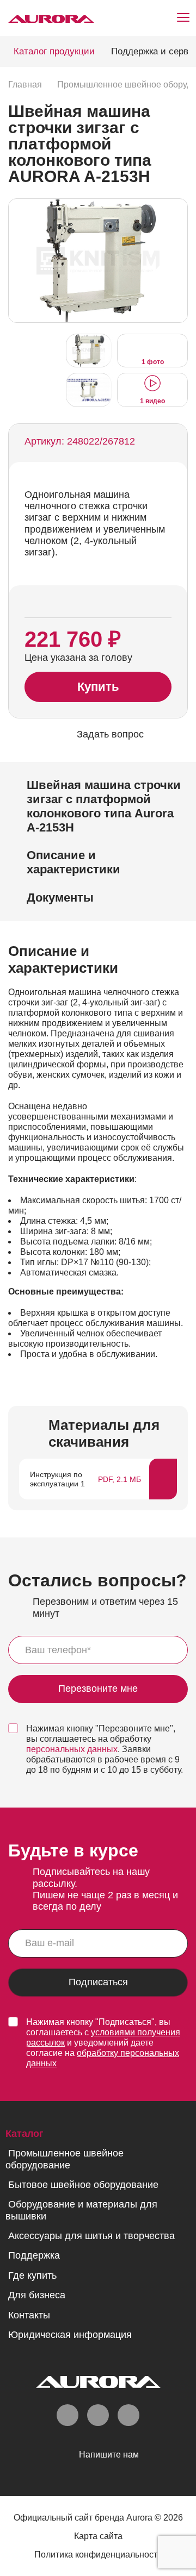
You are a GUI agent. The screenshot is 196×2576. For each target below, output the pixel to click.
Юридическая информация (70, 2335)
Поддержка (34, 2255)
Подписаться (98, 1982)
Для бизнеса (37, 2295)
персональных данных (72, 1749)
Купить (98, 687)
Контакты (29, 2315)
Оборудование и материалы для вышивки (81, 2210)
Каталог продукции (54, 51)
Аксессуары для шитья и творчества (91, 2236)
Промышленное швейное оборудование (65, 2159)
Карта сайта (98, 2536)
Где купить (32, 2275)
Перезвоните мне (98, 1689)
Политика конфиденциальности (98, 2555)
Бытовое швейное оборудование (83, 2185)
